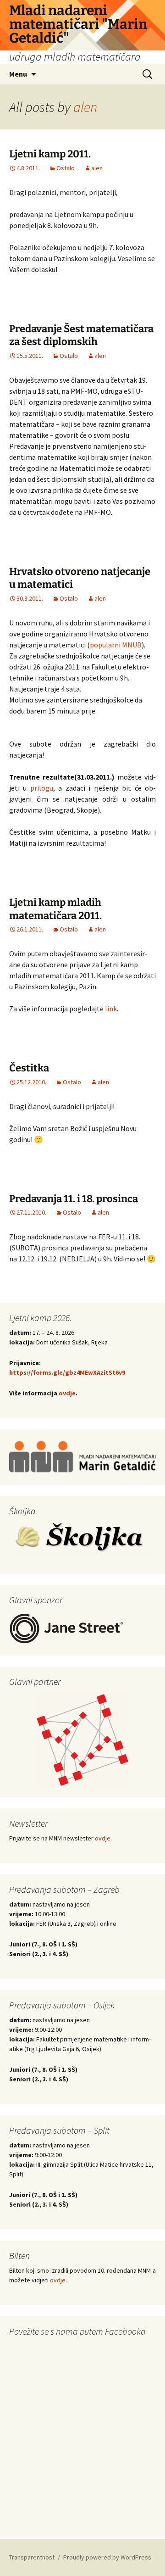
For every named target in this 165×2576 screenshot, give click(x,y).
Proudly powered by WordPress (107, 2557)
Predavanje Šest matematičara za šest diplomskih (81, 335)
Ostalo (66, 168)
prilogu (42, 788)
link (111, 1009)
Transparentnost (32, 2557)
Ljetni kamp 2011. (50, 154)
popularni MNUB (116, 645)
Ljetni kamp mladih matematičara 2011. (55, 909)
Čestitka (29, 1068)
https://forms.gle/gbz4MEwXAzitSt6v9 (67, 1372)
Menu (18, 74)
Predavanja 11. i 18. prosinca (74, 1199)
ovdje (67, 1393)
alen (85, 107)
